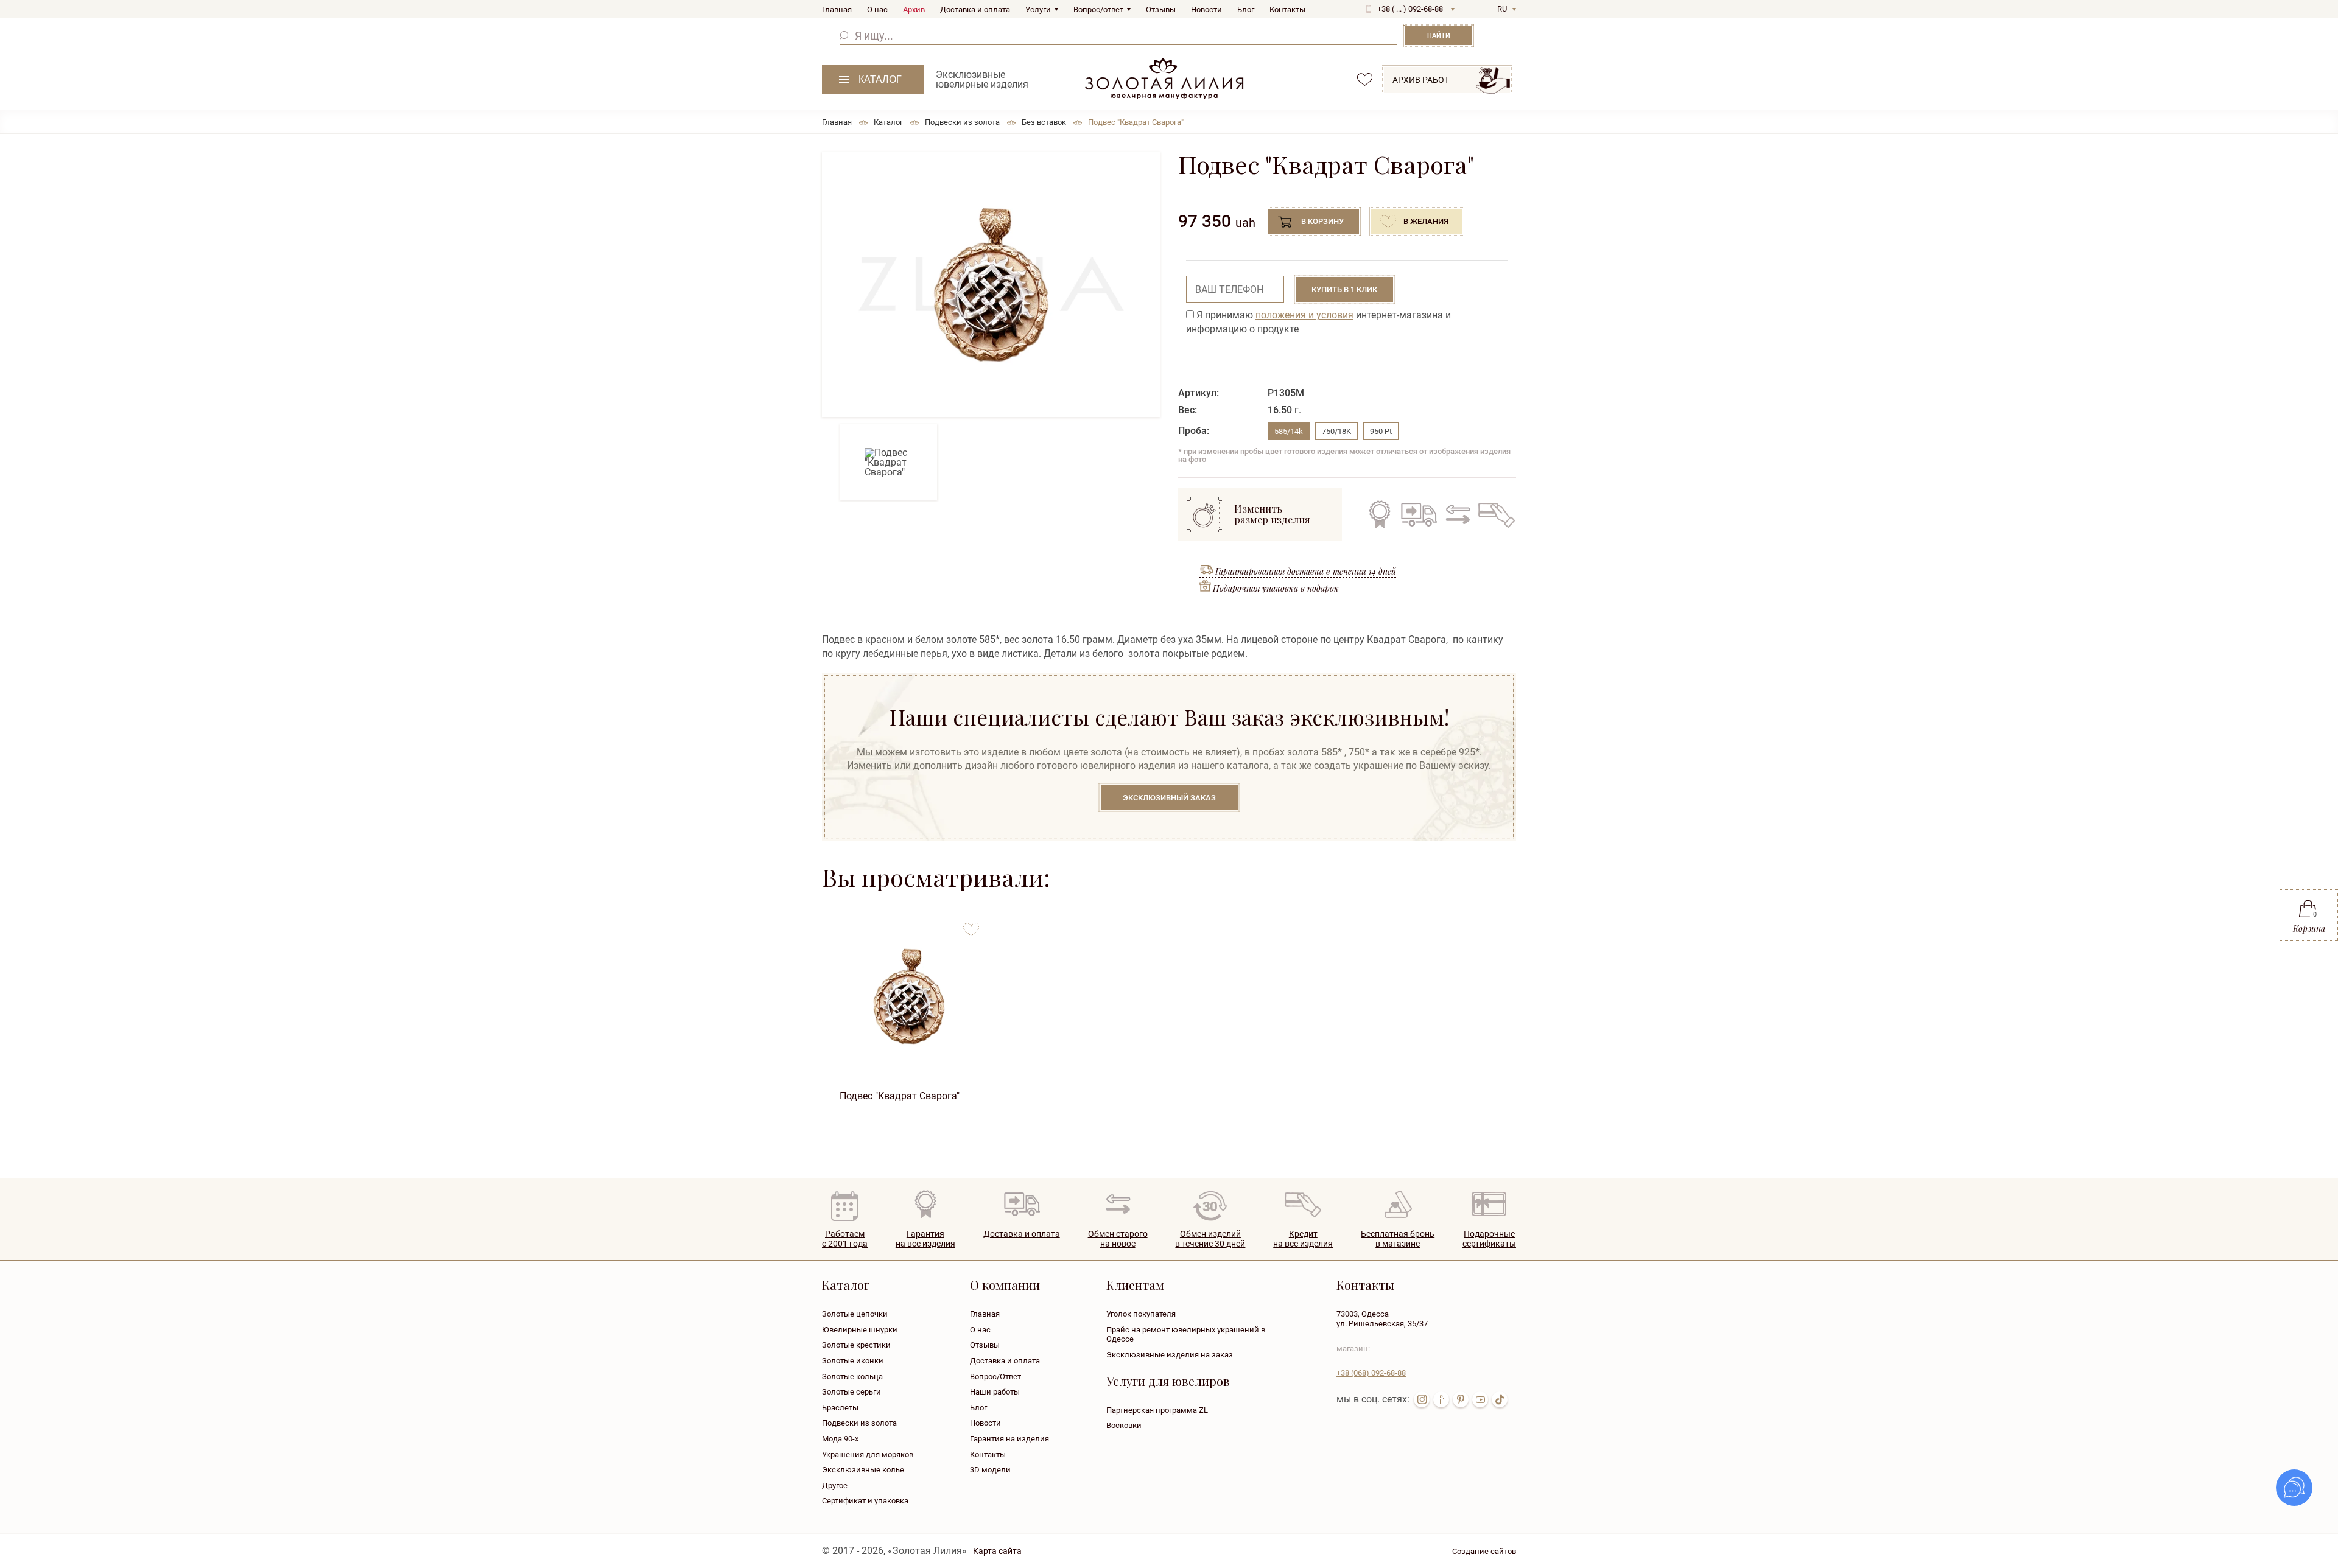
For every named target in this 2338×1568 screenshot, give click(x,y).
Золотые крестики (856, 1345)
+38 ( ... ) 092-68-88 (1410, 9)
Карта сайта (997, 1551)
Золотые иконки (853, 1361)
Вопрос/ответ (1098, 9)
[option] (991, 285)
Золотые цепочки (855, 1314)
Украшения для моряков (868, 1454)
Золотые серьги (851, 1392)
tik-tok (1500, 1399)
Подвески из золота (859, 1423)
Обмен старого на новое (1456, 514)
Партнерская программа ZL (1157, 1410)
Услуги (1038, 9)
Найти (1439, 36)
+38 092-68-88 (1371, 1373)
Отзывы (1161, 9)
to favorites (971, 925)
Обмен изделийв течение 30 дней (1210, 1239)
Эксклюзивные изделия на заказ (1170, 1355)
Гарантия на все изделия (1380, 514)
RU (1502, 9)
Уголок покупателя (1141, 1314)
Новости (1206, 9)
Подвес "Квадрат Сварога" (900, 1096)
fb (1441, 1399)
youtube (1480, 1399)
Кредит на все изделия (1496, 514)
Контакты (1287, 9)
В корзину (1322, 221)
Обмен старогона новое (1118, 1239)
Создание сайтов (1484, 1551)
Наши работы (995, 1392)
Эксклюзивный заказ (1169, 798)
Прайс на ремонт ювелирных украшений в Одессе (1186, 1335)
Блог (1246, 9)
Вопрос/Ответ (995, 1377)
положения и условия (1304, 315)
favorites (1365, 79)
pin (1461, 1399)
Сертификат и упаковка (865, 1501)
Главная (837, 9)
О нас (877, 9)
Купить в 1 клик (1344, 289)
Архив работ (1421, 80)
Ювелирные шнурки (860, 1330)
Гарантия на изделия (1009, 1439)
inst (1422, 1399)
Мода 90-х (840, 1439)
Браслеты (840, 1408)
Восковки (1124, 1425)
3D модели (990, 1470)
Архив (914, 9)
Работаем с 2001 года (845, 1239)
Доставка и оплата (975, 9)
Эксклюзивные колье (863, 1470)
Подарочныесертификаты (1489, 1239)
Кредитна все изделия (1303, 1239)
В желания (1426, 221)
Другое (835, 1486)
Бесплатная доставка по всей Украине (1419, 514)
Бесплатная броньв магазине (1398, 1239)
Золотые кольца (852, 1377)
